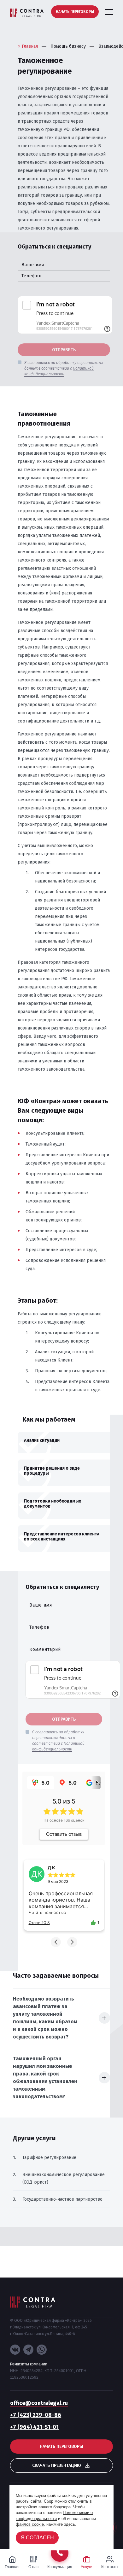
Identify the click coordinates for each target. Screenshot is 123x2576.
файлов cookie (30, 2524)
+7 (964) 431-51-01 (34, 2427)
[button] (56, 1942)
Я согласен (37, 2538)
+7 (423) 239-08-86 (36, 2415)
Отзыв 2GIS (39, 1923)
